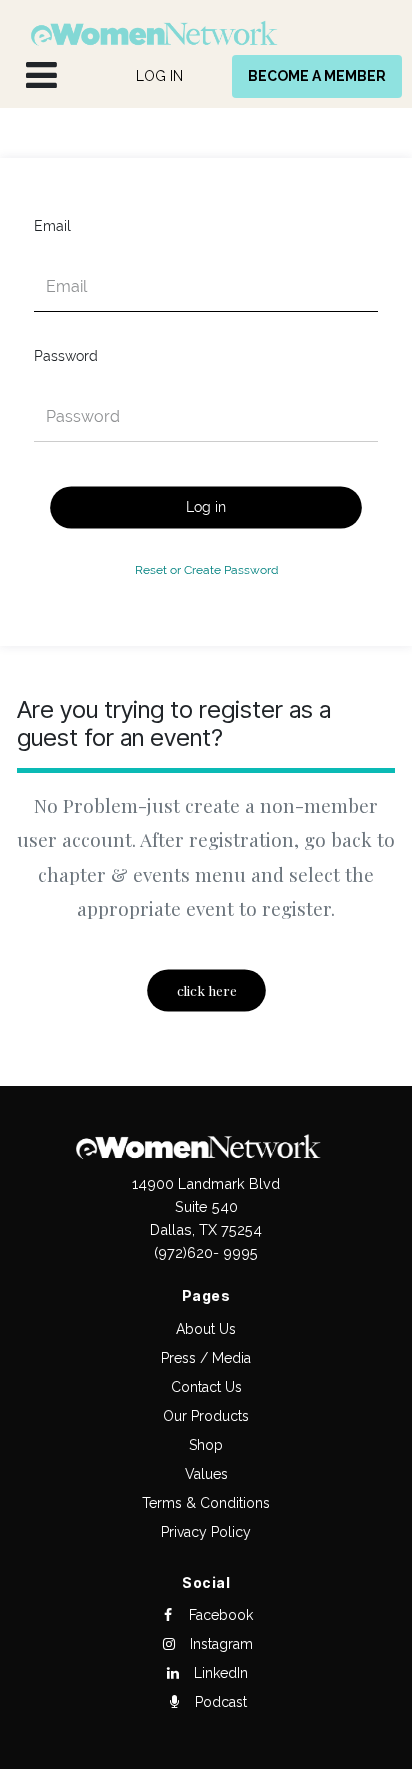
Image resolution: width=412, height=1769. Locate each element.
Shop (206, 1445)
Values (206, 1474)
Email (52, 226)
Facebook (219, 1615)
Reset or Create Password (206, 569)
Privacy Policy (206, 1532)
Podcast (219, 1702)
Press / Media (206, 1358)
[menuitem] (159, 76)
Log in (205, 507)
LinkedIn (219, 1673)
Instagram (219, 1644)
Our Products (206, 1416)
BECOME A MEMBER (317, 76)
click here (206, 990)
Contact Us (206, 1387)
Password (66, 356)
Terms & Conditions (206, 1503)
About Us (206, 1329)
